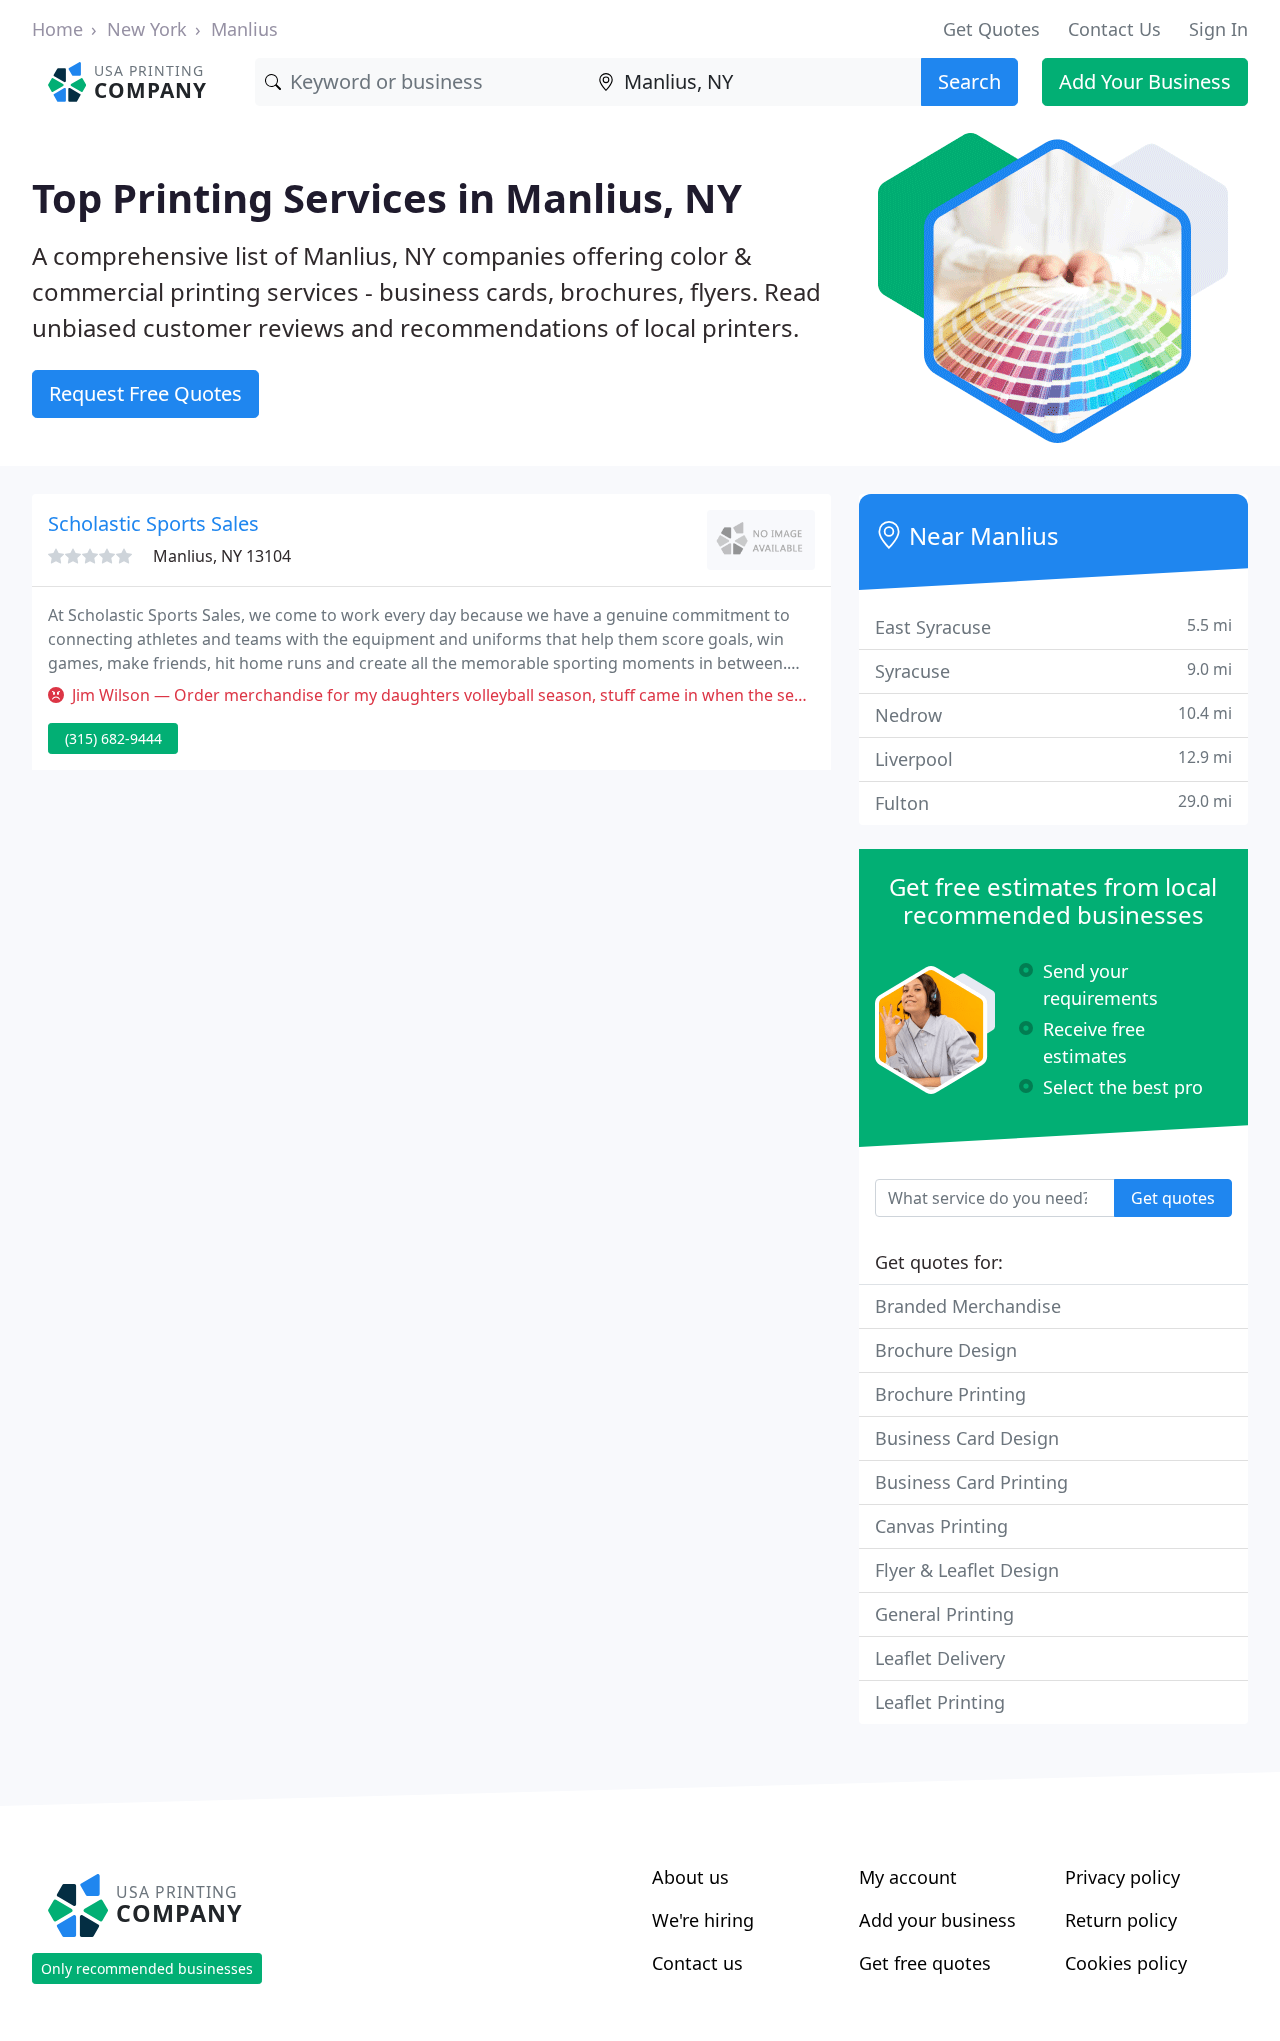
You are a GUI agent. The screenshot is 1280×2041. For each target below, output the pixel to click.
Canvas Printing (941, 1526)
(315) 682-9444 (113, 738)
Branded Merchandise (968, 1306)
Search (969, 81)
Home (57, 29)
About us (690, 1877)
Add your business (937, 1920)
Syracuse (1053, 670)
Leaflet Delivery (940, 1658)
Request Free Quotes (145, 393)
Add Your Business (1145, 81)
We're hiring (703, 1920)
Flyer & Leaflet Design (967, 1570)
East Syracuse (1053, 626)
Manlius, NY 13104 (222, 556)
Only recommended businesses (147, 1968)
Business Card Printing (971, 1482)
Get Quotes (991, 29)
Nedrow (1053, 714)
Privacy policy (1122, 1877)
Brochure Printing (950, 1394)
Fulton (1053, 802)
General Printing (944, 1614)
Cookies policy (1126, 1963)
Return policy (1121, 1920)
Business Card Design (967, 1438)
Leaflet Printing (940, 1702)
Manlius (244, 29)
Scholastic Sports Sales (153, 523)
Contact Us (1114, 29)
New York (147, 29)
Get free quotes (925, 1963)
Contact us (697, 1963)
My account (908, 1877)
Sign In (1218, 29)
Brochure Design (946, 1350)
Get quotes (1173, 1198)
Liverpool (1053, 758)
